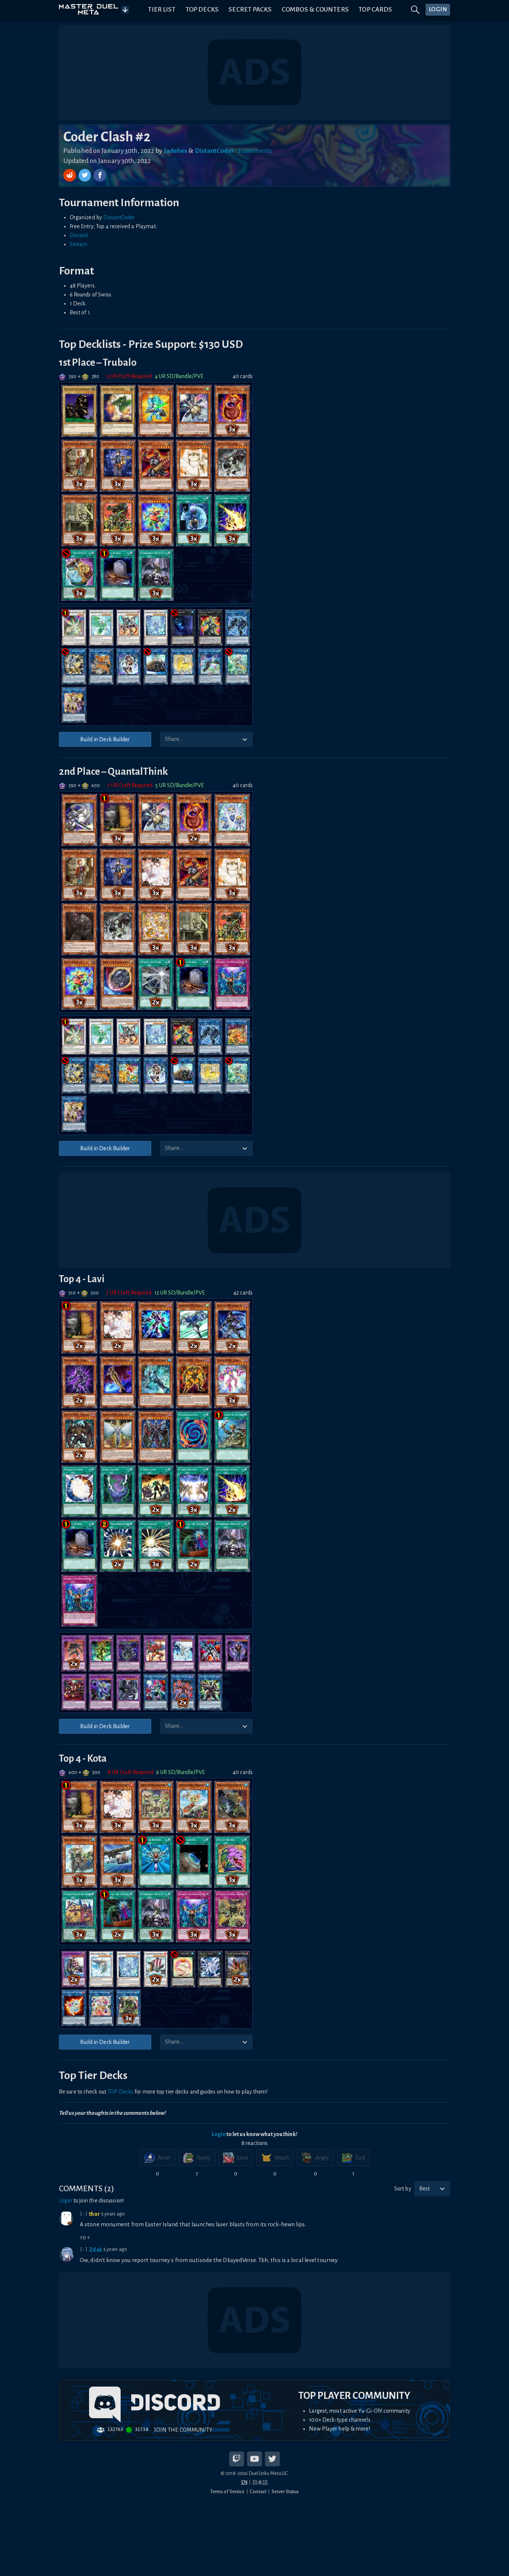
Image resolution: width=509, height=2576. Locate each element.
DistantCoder (119, 217)
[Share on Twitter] (86, 175)
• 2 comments (253, 151)
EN (244, 2482)
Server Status (285, 2492)
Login (219, 2134)
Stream (79, 244)
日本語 (260, 2483)
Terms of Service (227, 2492)
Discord (79, 235)
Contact (258, 2492)
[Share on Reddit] (70, 175)
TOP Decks (120, 2092)
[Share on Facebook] (100, 175)
